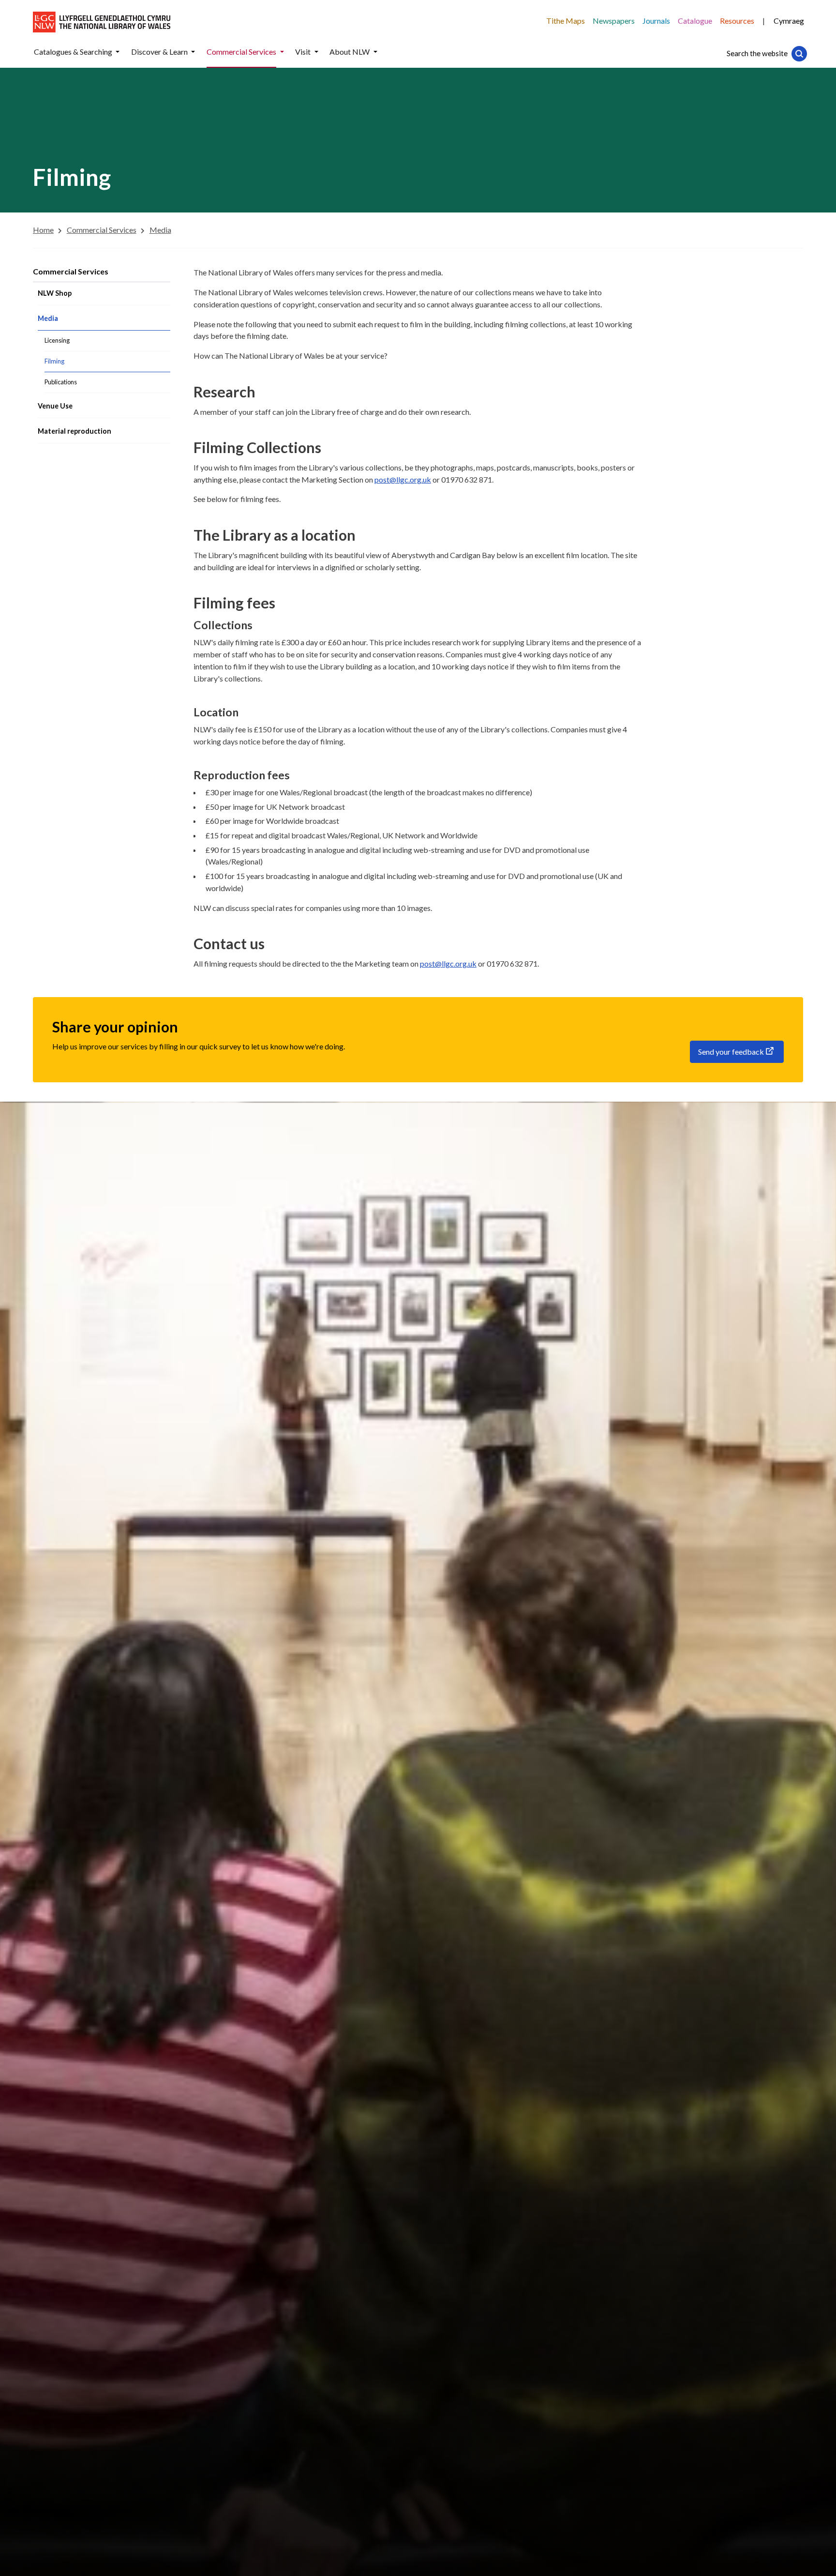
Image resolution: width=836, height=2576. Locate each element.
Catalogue (695, 21)
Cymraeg (789, 21)
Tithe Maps (566, 21)
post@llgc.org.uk (403, 479)
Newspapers (614, 21)
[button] (118, 52)
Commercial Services (71, 271)
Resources (737, 21)
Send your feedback (731, 1052)
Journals (656, 21)
